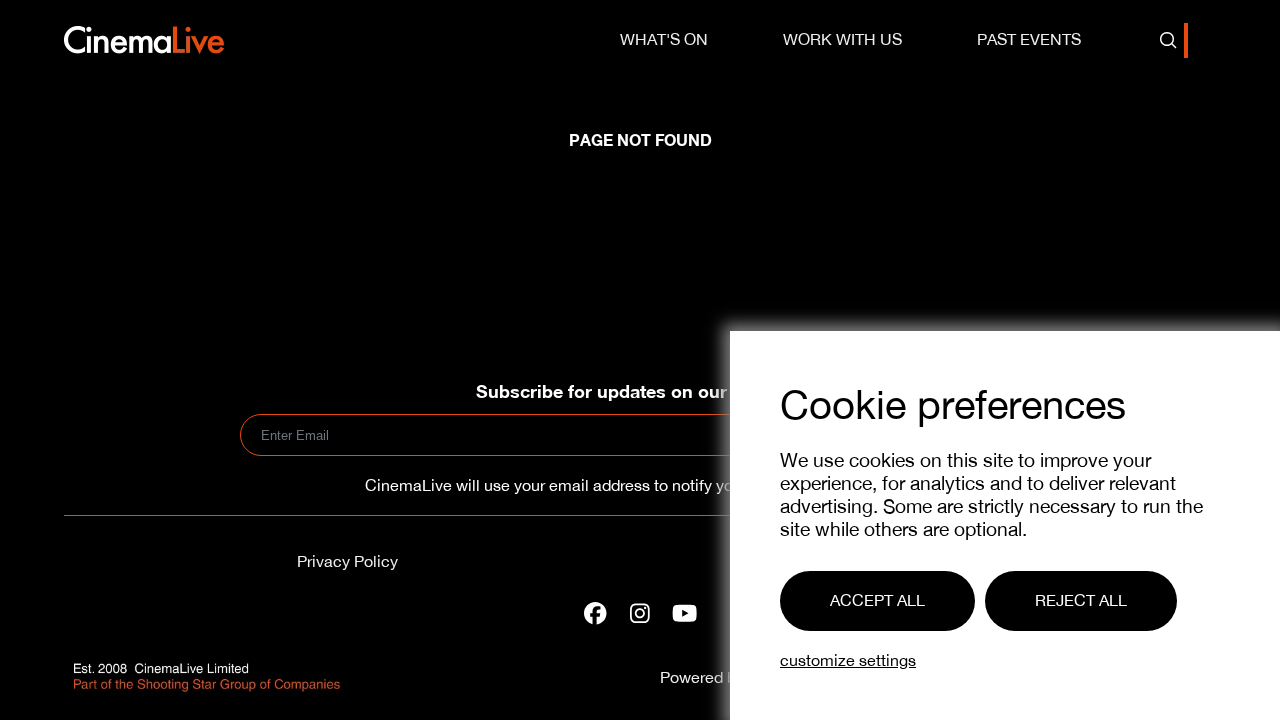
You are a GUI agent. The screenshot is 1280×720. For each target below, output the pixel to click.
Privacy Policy (347, 561)
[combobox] (1186, 40)
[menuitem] (664, 39)
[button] (1168, 40)
